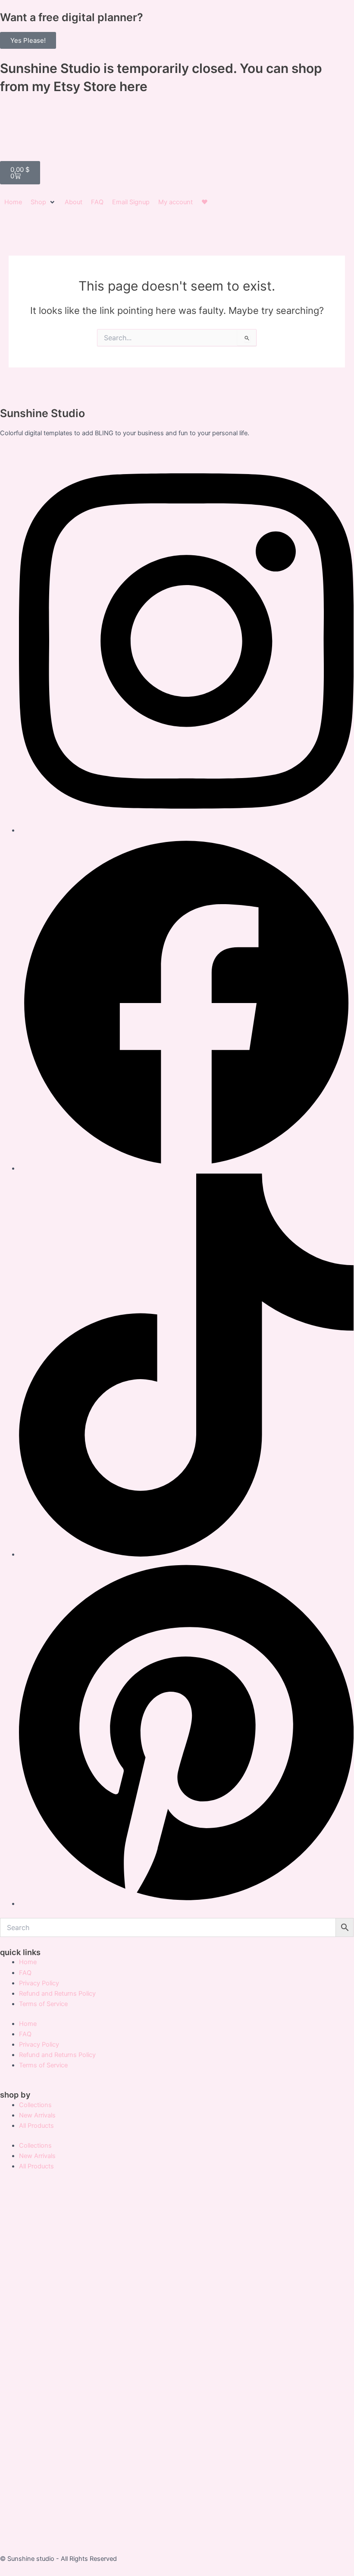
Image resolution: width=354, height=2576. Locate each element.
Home (28, 1962)
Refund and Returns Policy (57, 1994)
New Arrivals (37, 2115)
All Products (36, 2126)
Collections (35, 2105)
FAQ (25, 1973)
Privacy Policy (39, 1983)
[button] (43, 202)
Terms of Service (43, 2004)
